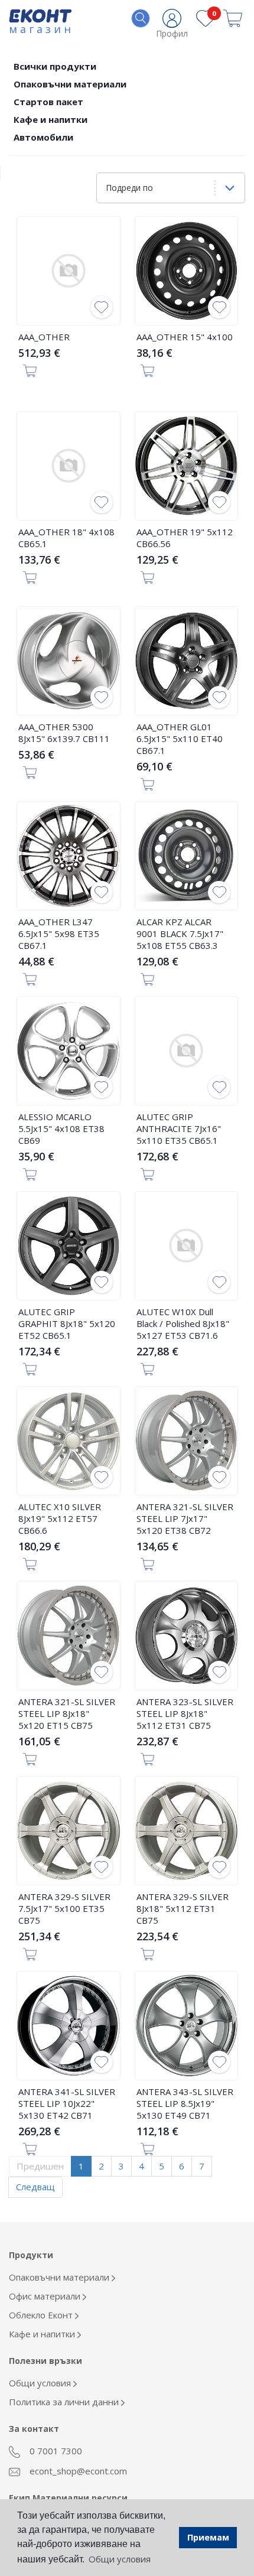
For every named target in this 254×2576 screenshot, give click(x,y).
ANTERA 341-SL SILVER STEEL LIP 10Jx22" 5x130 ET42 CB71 (67, 2103)
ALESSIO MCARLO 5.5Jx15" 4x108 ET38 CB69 (61, 1128)
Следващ (35, 2187)
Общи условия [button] (120, 2559)
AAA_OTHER (44, 337)
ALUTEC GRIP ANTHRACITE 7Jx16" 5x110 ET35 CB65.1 (179, 1128)
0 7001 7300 (55, 2451)
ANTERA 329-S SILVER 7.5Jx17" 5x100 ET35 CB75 (64, 1908)
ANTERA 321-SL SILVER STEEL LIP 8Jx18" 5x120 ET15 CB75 (67, 1713)
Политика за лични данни (65, 2402)
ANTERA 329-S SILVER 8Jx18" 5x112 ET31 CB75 (183, 1908)
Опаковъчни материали (70, 84)
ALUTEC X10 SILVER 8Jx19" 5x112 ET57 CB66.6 (60, 1518)
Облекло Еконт (42, 2315)
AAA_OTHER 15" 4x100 (185, 337)
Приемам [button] (208, 2537)
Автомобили (43, 137)
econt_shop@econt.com (77, 2471)
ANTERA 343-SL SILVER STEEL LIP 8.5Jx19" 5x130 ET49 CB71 (185, 2103)
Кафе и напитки (51, 119)
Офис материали (46, 2296)
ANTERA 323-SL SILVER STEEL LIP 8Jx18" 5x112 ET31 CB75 (185, 1713)
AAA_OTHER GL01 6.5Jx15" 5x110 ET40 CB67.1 (180, 739)
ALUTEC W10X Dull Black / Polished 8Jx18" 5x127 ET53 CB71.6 (183, 1323)
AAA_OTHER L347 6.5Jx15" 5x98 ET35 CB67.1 (59, 934)
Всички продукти (55, 66)
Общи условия (41, 2383)
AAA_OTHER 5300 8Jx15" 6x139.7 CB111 (64, 733)
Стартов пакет (48, 102)
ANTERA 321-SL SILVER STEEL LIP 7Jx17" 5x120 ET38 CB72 (185, 1518)
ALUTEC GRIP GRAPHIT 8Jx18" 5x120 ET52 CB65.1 (67, 1323)
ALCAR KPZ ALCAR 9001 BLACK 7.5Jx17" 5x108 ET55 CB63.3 (180, 934)
